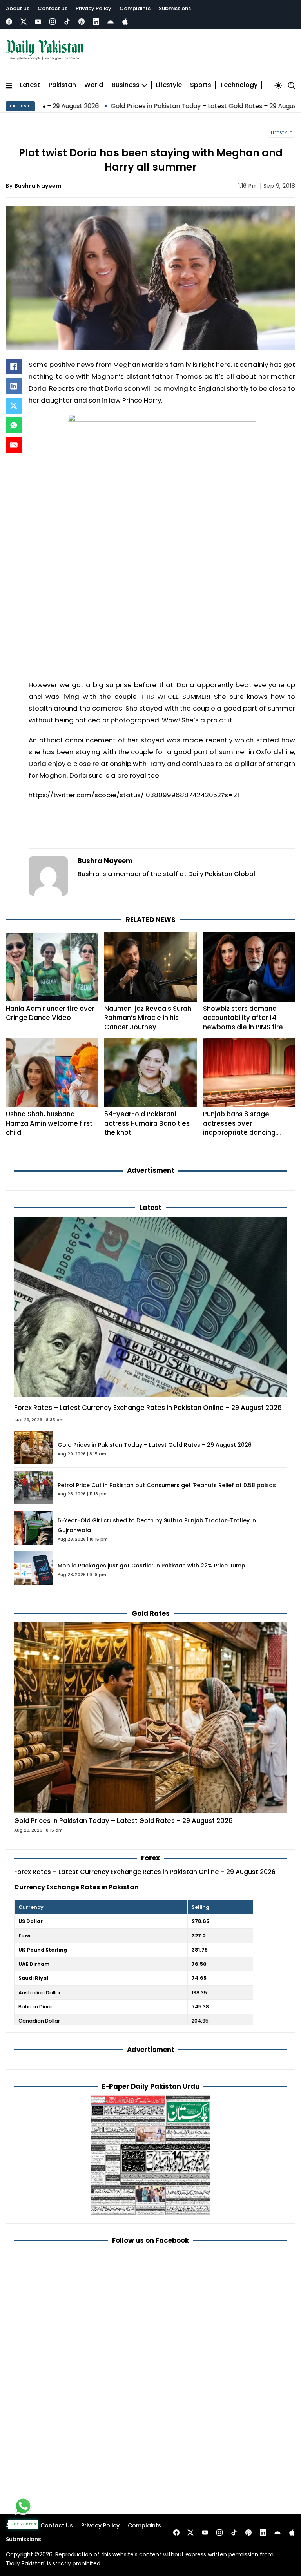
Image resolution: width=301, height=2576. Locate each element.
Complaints (135, 8)
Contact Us (53, 8)
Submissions (175, 8)
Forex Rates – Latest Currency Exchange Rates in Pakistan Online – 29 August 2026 (148, 1408)
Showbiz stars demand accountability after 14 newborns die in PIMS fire (243, 1018)
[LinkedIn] (14, 386)
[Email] (14, 445)
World (94, 85)
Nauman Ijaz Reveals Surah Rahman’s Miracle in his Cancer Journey (148, 1018)
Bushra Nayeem (38, 186)
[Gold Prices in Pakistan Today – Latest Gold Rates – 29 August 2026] (150, 1717)
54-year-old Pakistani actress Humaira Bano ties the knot (147, 1123)
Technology (239, 85)
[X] (14, 406)
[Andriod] (111, 22)
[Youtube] (38, 22)
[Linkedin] (96, 22)
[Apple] (125, 22)
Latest (30, 85)
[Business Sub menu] (144, 85)
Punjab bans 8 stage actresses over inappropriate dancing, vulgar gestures (240, 1128)
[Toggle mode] (278, 85)
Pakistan (62, 85)
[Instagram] (53, 22)
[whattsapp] (23, 2506)
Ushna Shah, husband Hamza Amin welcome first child (49, 1123)
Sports (201, 85)
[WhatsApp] (14, 425)
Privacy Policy (93, 8)
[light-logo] (47, 50)
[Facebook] (9, 22)
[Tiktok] (67, 22)
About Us (18, 8)
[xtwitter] (24, 22)
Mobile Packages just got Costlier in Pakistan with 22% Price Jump (151, 1566)
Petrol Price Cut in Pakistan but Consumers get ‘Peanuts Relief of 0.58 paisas (167, 1485)
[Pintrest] (82, 22)
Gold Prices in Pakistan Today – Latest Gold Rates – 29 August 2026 (147, 106)
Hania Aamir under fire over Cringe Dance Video (50, 1013)
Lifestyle (169, 85)
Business (126, 85)
